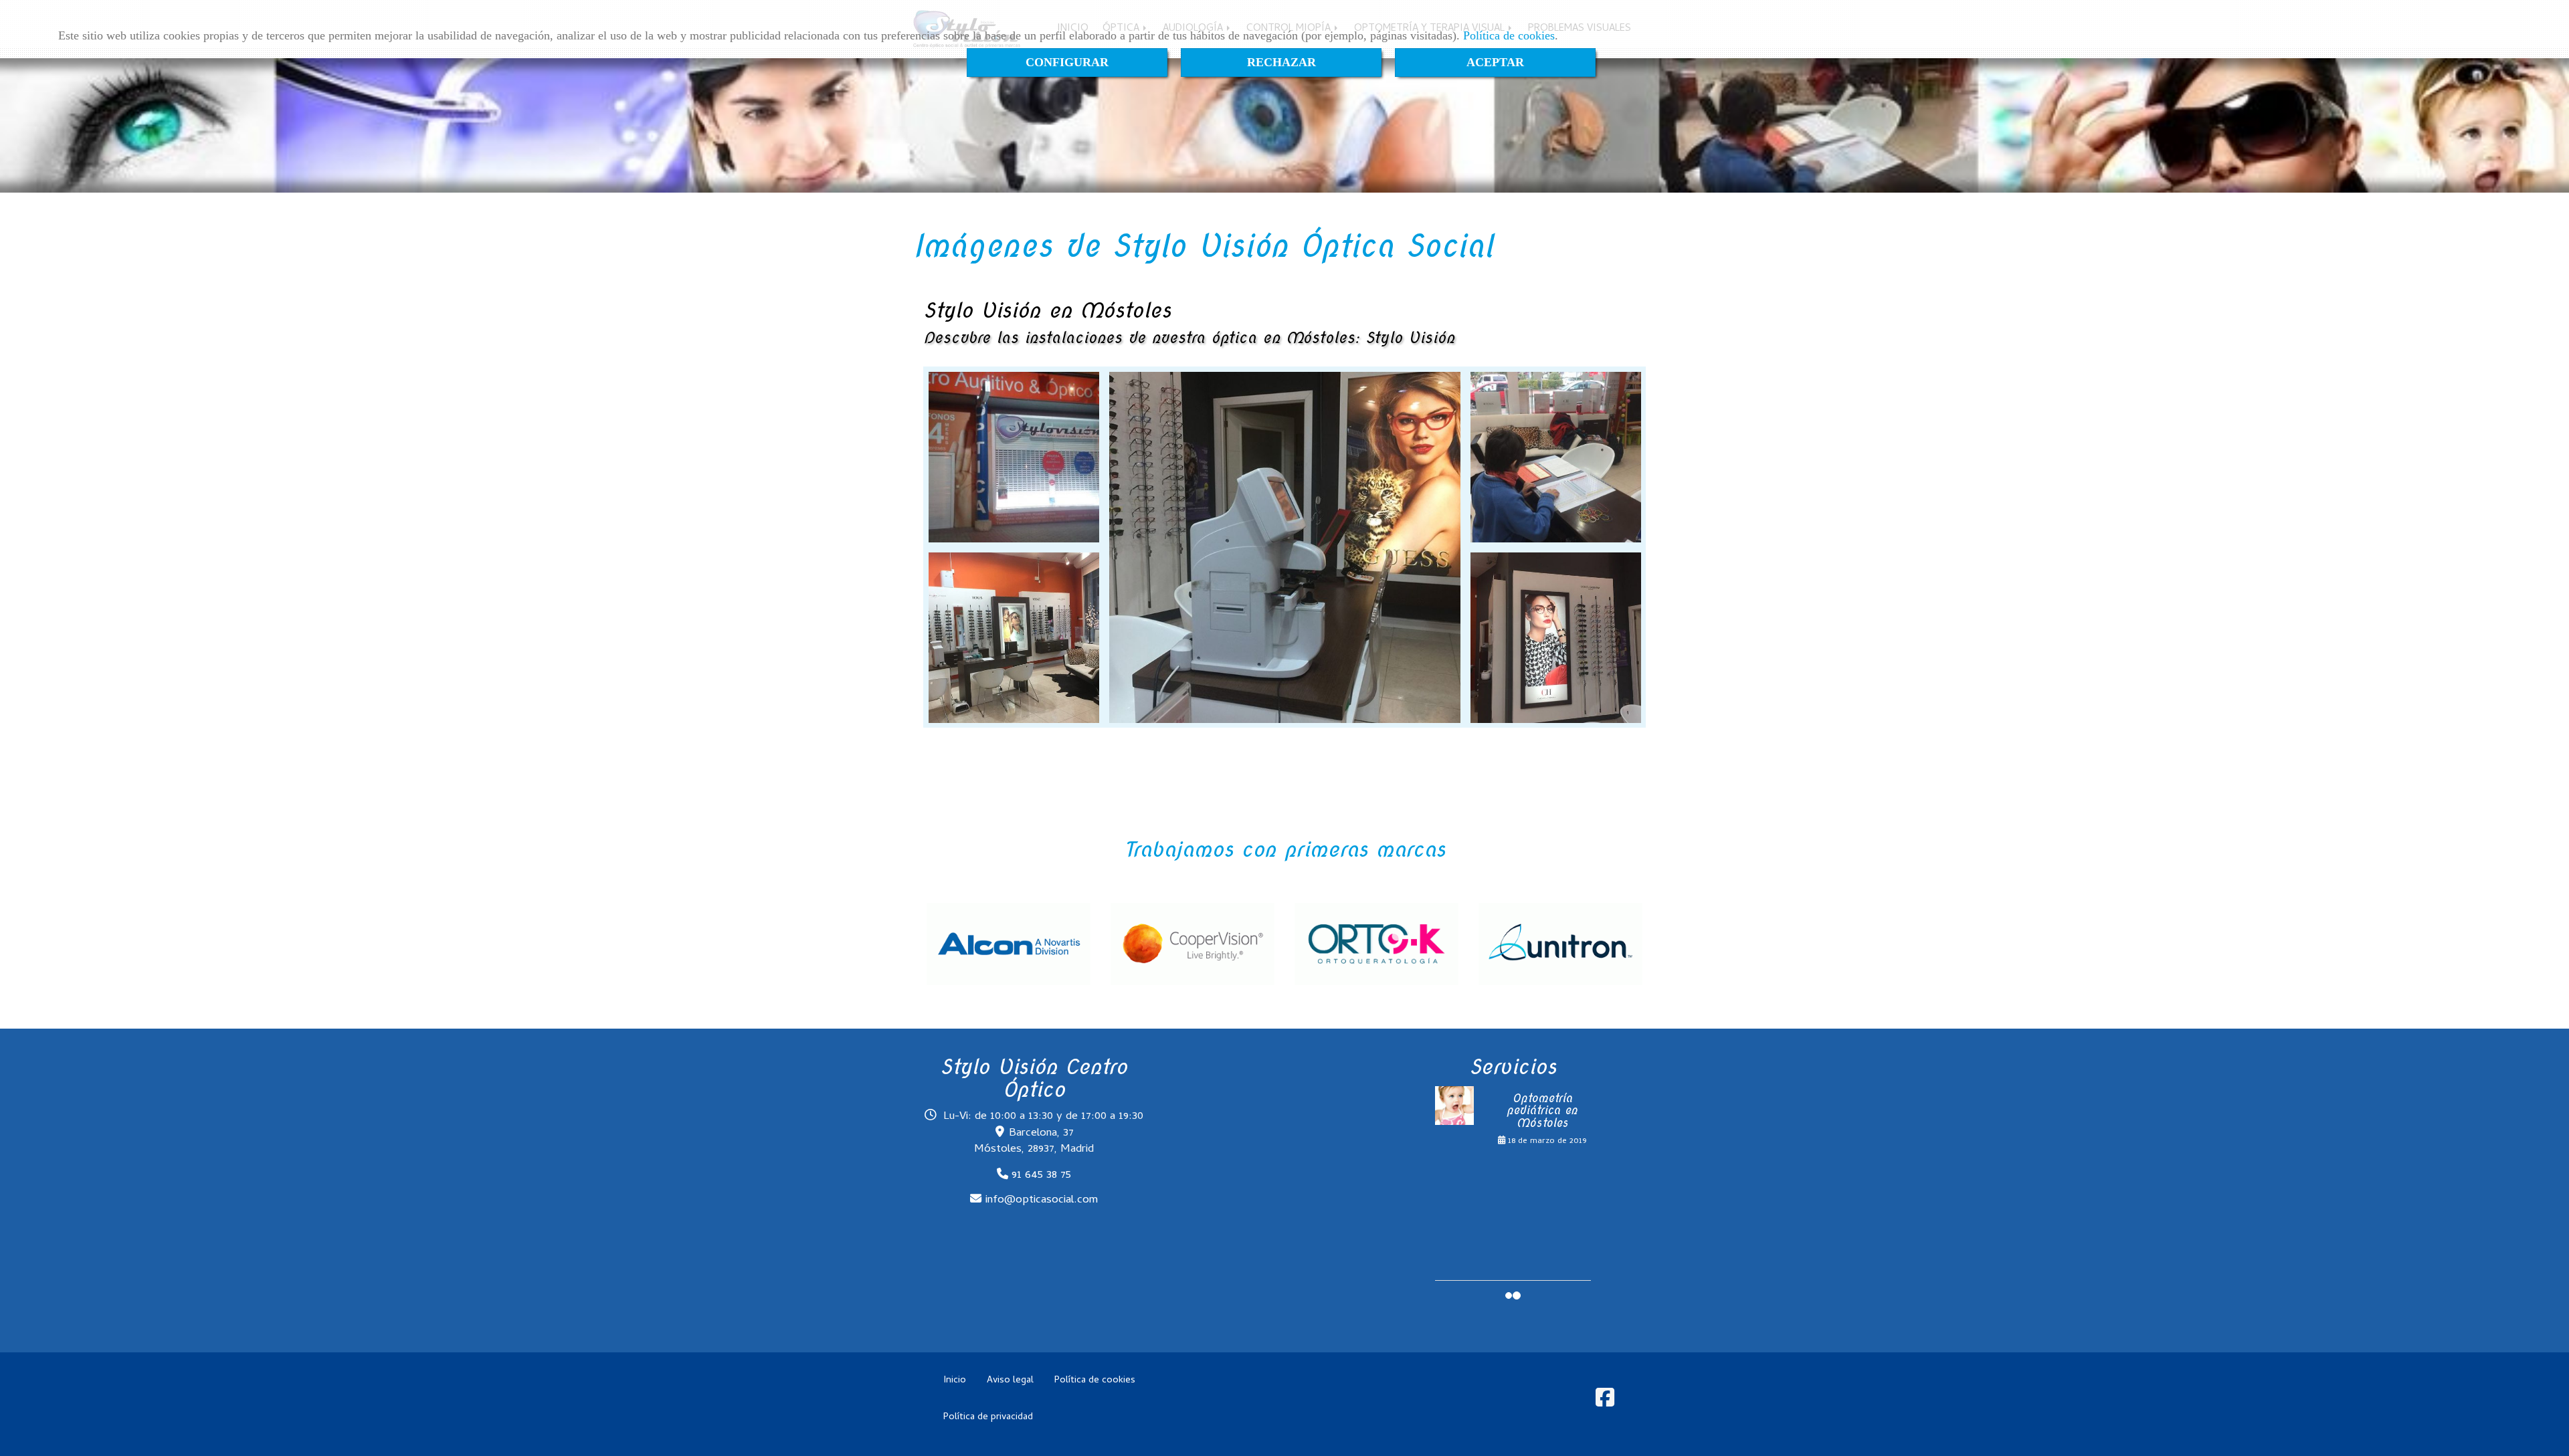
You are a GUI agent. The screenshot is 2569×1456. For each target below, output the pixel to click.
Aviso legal (1010, 1380)
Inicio (955, 1380)
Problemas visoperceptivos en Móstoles (1542, 1111)
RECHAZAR (1281, 62)
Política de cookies (1509, 35)
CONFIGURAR (1067, 62)
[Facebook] (1605, 1403)
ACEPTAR (1495, 62)
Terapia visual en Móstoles (1542, 1175)
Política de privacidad (988, 1417)
